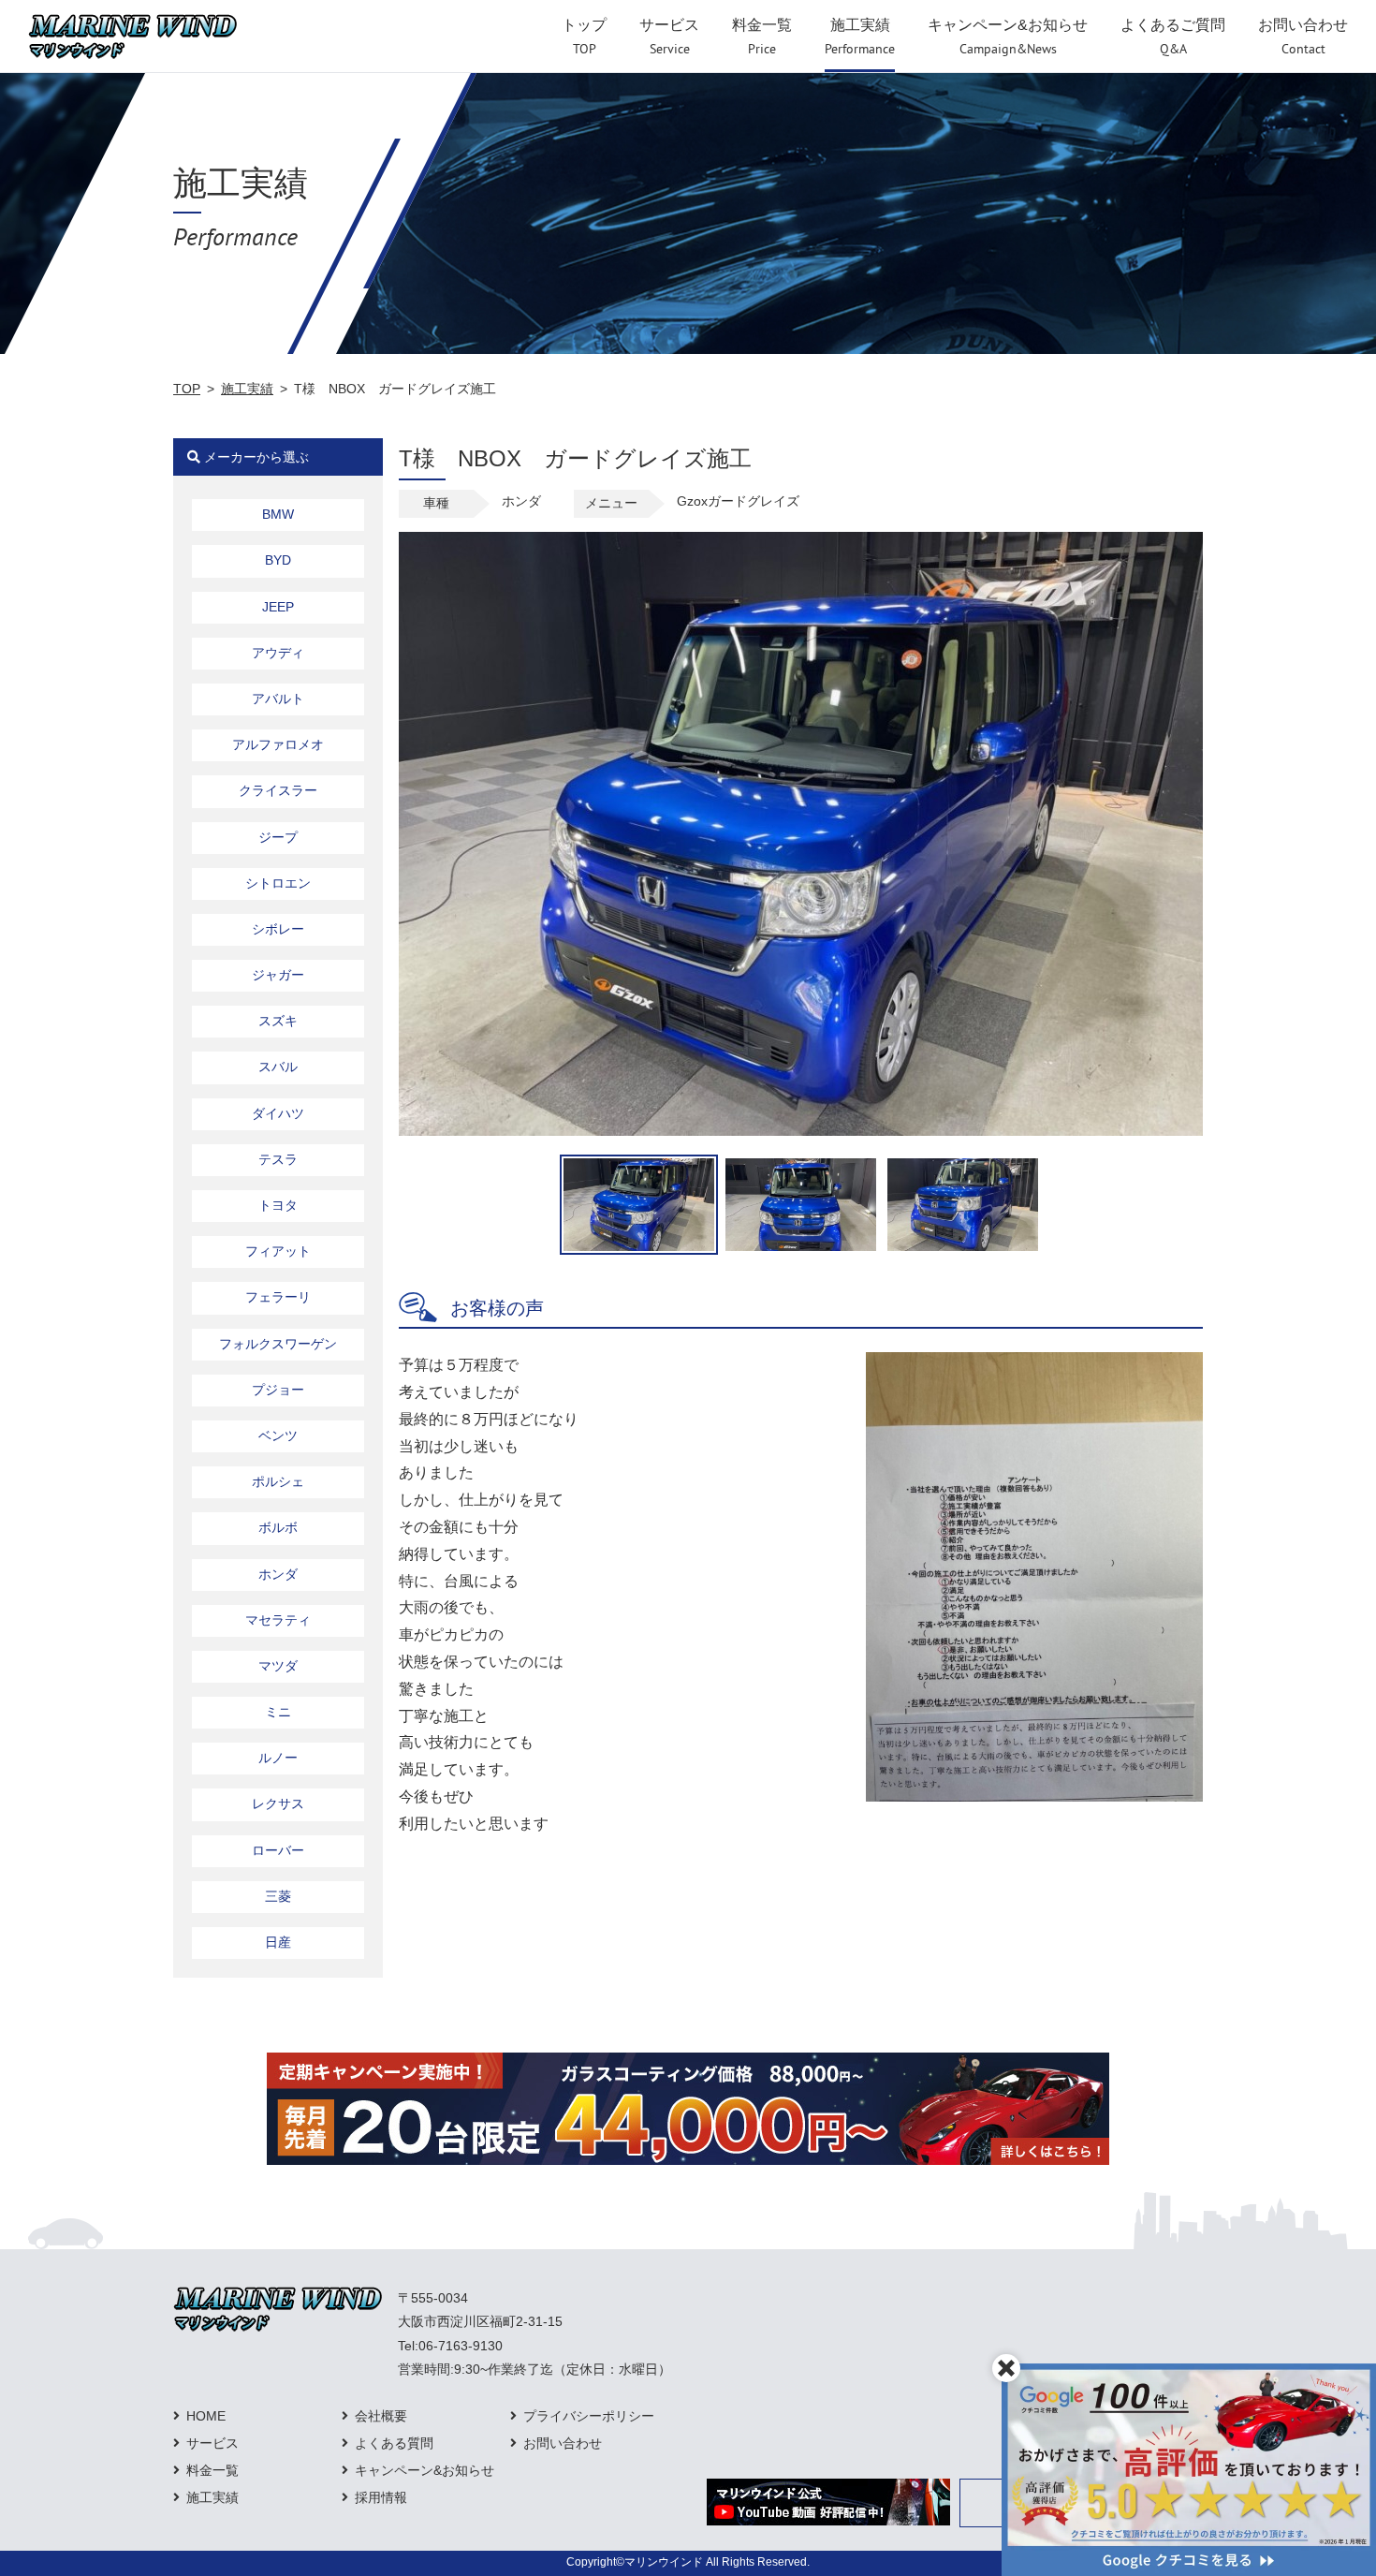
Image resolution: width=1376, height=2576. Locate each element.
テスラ (278, 1159)
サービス (212, 2443)
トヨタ (278, 1205)
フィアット (278, 1251)
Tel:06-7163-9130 (450, 2346)
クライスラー (278, 790)
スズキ (278, 1021)
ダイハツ (278, 1113)
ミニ (278, 1712)
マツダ (278, 1666)
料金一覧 (212, 2470)
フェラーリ (278, 1297)
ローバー (278, 1850)
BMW (278, 514)
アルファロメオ (278, 744)
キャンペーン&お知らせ (425, 2470)
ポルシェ (278, 1481)
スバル (278, 1067)
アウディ (278, 653)
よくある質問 (394, 2443)
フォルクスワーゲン (278, 1344)
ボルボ (278, 1527)
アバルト (278, 699)
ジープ (278, 837)
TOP (187, 389)
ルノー (278, 1758)
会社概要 (381, 2416)
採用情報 (381, 2497)
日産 (278, 1942)
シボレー (278, 929)
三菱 (278, 1896)
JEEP (278, 607)
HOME (206, 2416)
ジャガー (278, 975)
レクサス (278, 1803)
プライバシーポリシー (589, 2416)
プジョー (278, 1390)
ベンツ (278, 1435)
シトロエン (278, 883)
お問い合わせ (563, 2443)
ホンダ (278, 1574)
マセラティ (278, 1620)
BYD (278, 560)
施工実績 (247, 389)
